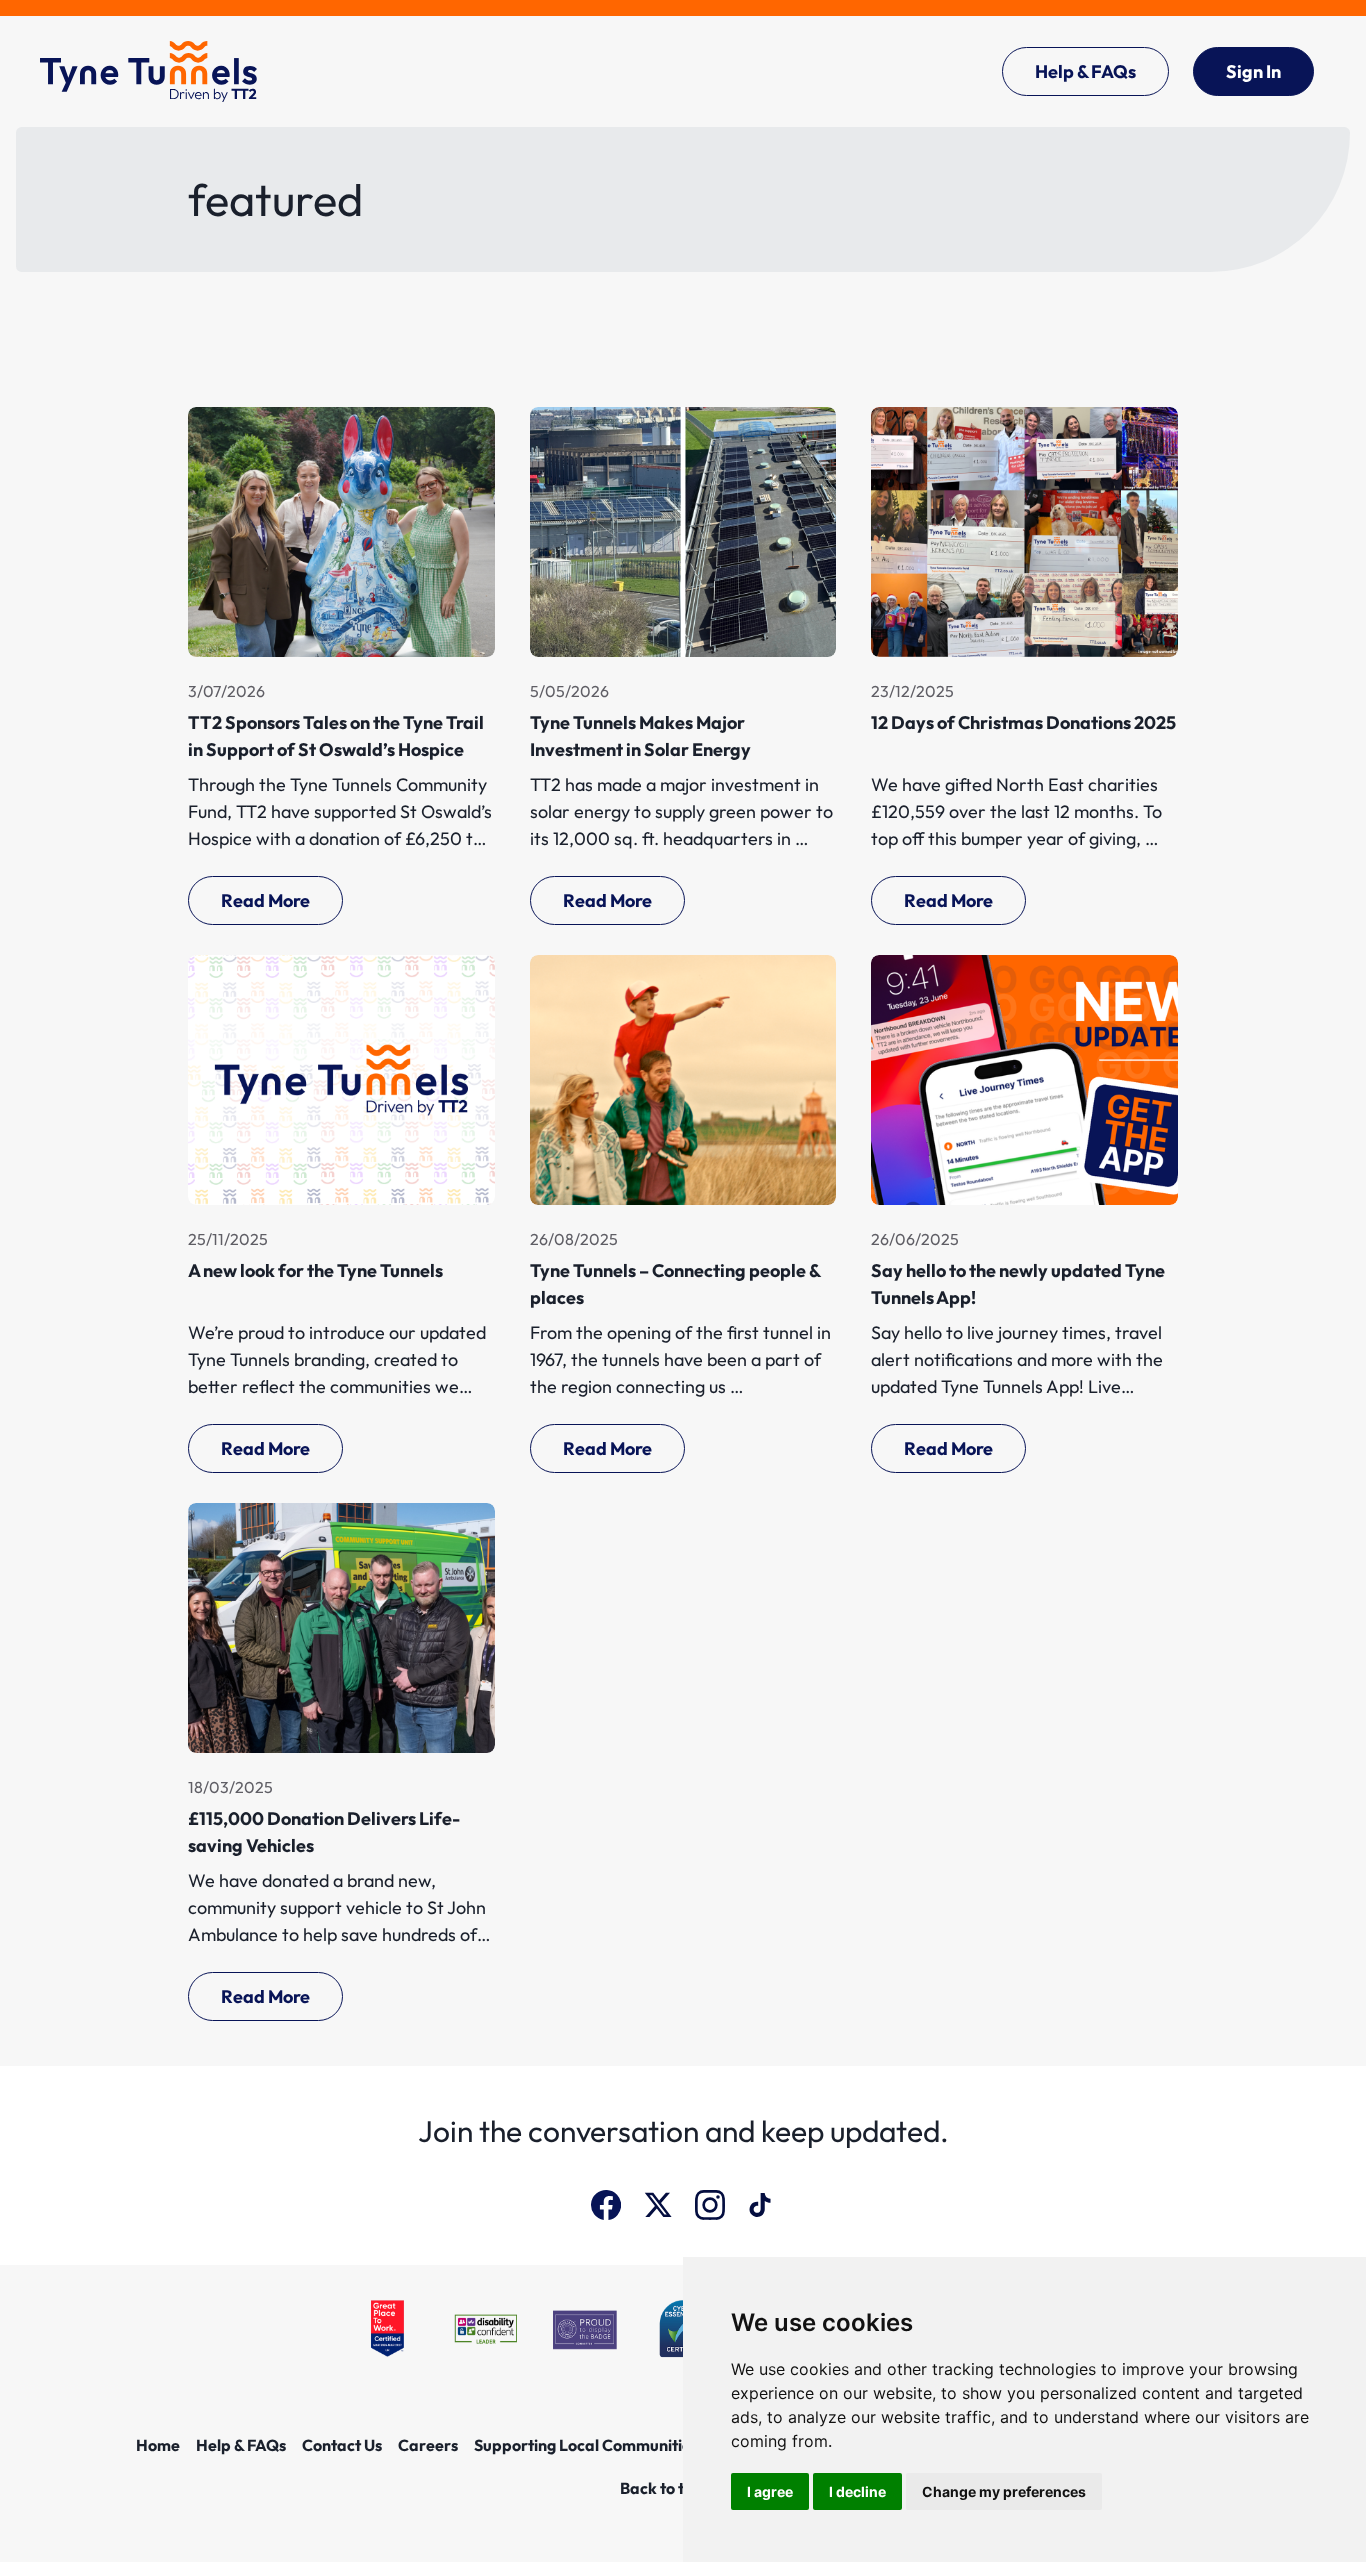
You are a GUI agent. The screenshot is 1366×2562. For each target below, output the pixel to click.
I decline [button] (857, 2491)
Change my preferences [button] (1004, 2491)
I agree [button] (770, 2491)
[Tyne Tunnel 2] (148, 71)
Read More (265, 900)
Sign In (1253, 71)
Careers (428, 2445)
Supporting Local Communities (586, 2445)
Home (158, 2445)
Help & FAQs (1085, 71)
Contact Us (342, 2445)
